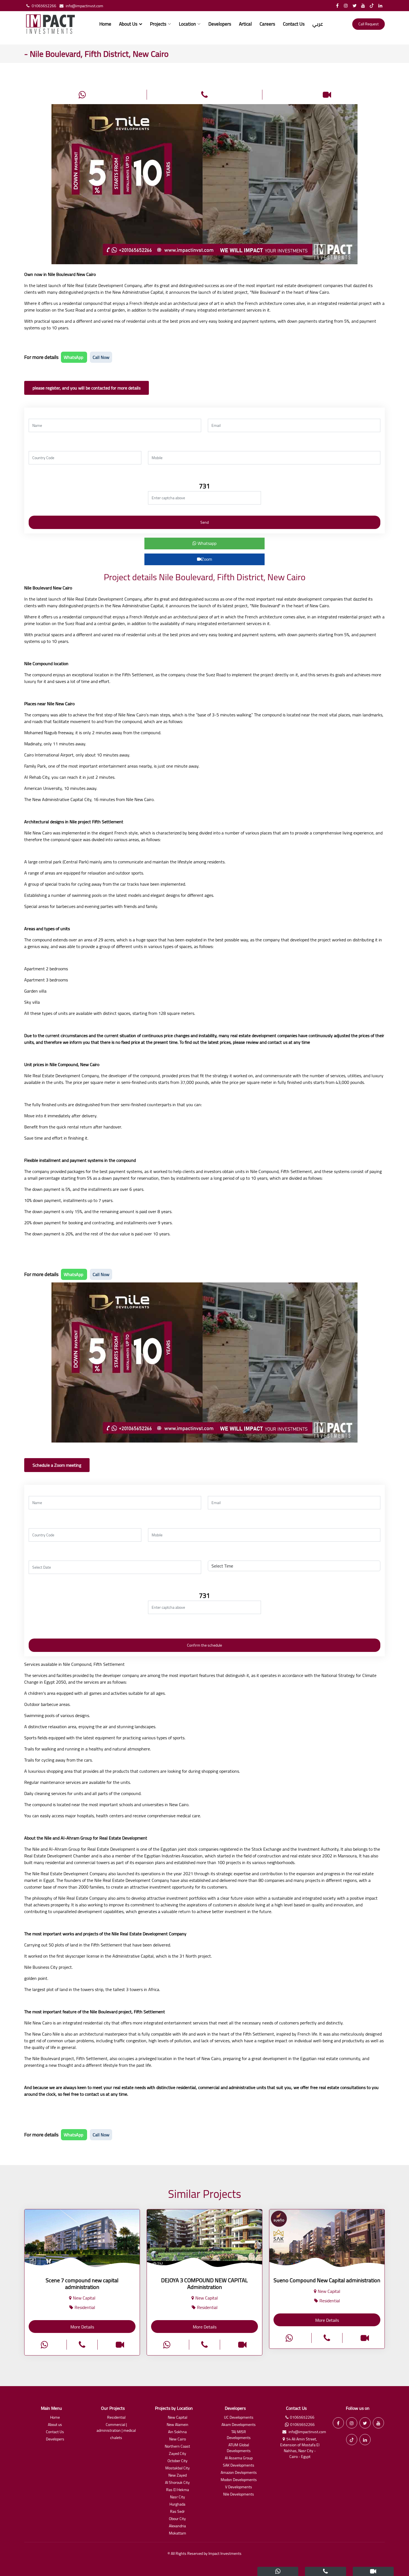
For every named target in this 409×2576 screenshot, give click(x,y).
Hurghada (177, 2505)
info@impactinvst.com (84, 6)
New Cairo (178, 2439)
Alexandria (177, 2526)
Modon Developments (239, 2480)
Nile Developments (239, 2495)
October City (178, 2461)
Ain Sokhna (177, 2432)
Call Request (369, 24)
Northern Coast (177, 2447)
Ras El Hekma (178, 2490)
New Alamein (178, 2425)
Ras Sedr (177, 2512)
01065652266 (44, 6)
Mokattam (178, 2534)
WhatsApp (74, 357)
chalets (116, 2438)
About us (55, 2425)
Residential (116, 2418)
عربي (318, 24)
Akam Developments (239, 2425)
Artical (245, 24)
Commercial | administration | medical (116, 2428)
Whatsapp (206, 543)
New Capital (178, 2418)
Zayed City (178, 2454)
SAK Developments (239, 2466)
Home (105, 24)
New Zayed (178, 2476)
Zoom (207, 559)
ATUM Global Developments (239, 2448)
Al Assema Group (239, 2458)
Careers (267, 24)
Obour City (177, 2519)
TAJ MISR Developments (239, 2435)
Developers (220, 24)
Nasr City (178, 2497)
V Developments (239, 2487)
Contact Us (294, 24)
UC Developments (239, 2418)
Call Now (101, 357)
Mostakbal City (178, 2468)
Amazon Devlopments (239, 2473)
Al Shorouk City (177, 2483)
